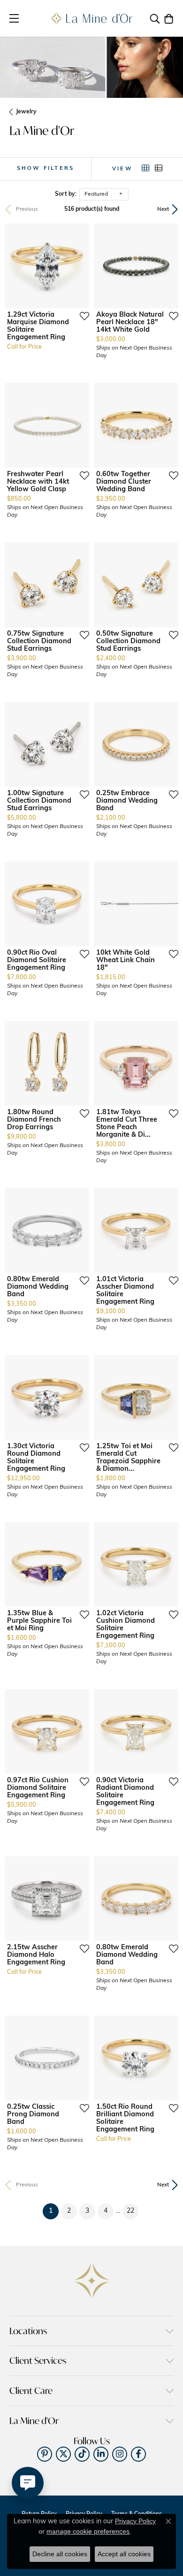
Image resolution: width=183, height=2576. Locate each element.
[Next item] (79, 266)
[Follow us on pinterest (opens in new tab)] (45, 2454)
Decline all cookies (60, 2554)
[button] (155, 18)
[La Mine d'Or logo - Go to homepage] (92, 18)
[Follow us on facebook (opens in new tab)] (138, 2454)
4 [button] (106, 2211)
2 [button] (69, 2211)
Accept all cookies (124, 2554)
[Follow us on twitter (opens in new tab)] (63, 2454)
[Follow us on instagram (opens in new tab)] (120, 2454)
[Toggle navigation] (14, 18)
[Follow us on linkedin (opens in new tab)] (101, 2454)
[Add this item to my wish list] (82, 316)
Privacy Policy (135, 2521)
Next (163, 209)
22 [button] (130, 2211)
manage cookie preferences (88, 2531)
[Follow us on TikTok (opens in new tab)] (82, 2454)
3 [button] (87, 2211)
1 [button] (54, 2211)
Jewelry (26, 112)
